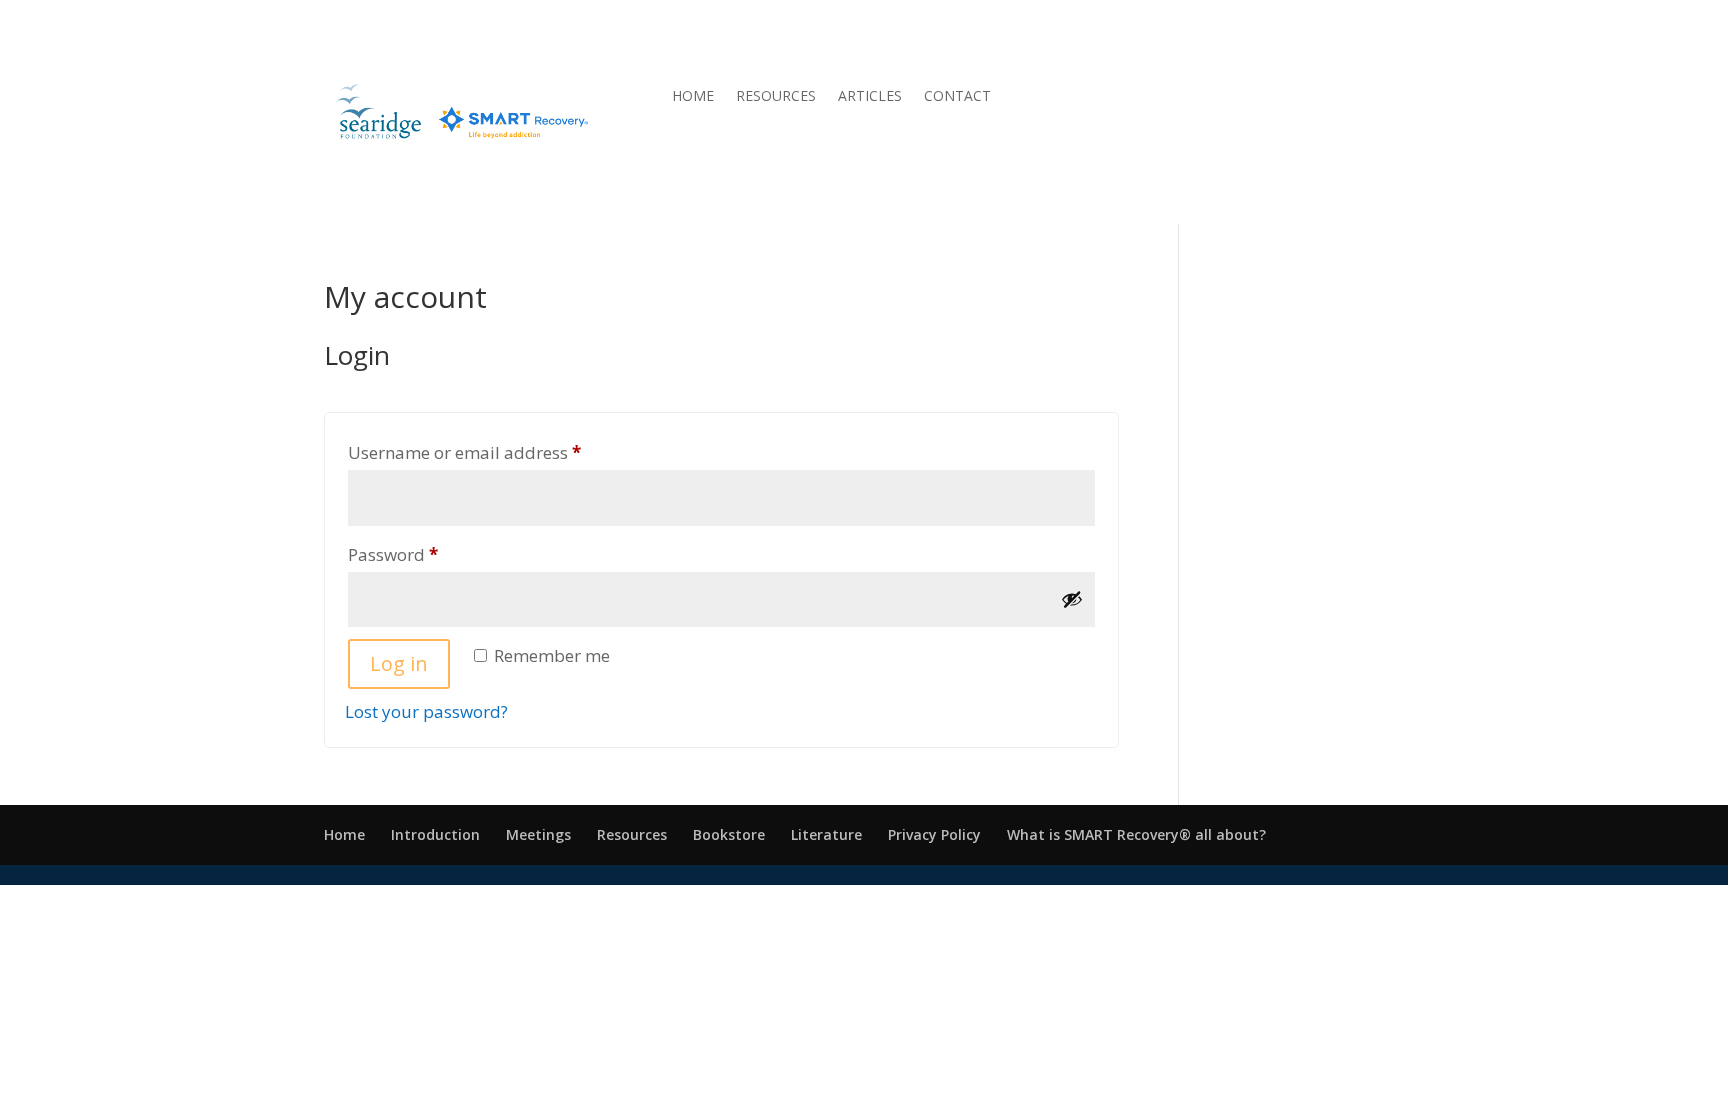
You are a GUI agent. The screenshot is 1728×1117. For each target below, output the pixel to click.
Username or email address (500, 452)
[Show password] (1072, 599)
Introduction (435, 834)
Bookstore (729, 834)
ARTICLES (870, 97)
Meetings (538, 834)
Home (344, 834)
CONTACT (957, 97)
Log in (399, 663)
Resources (632, 834)
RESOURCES (776, 97)
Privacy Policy (934, 834)
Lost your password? (426, 711)
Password (429, 554)
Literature (826, 834)
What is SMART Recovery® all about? (1136, 834)
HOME (693, 97)
